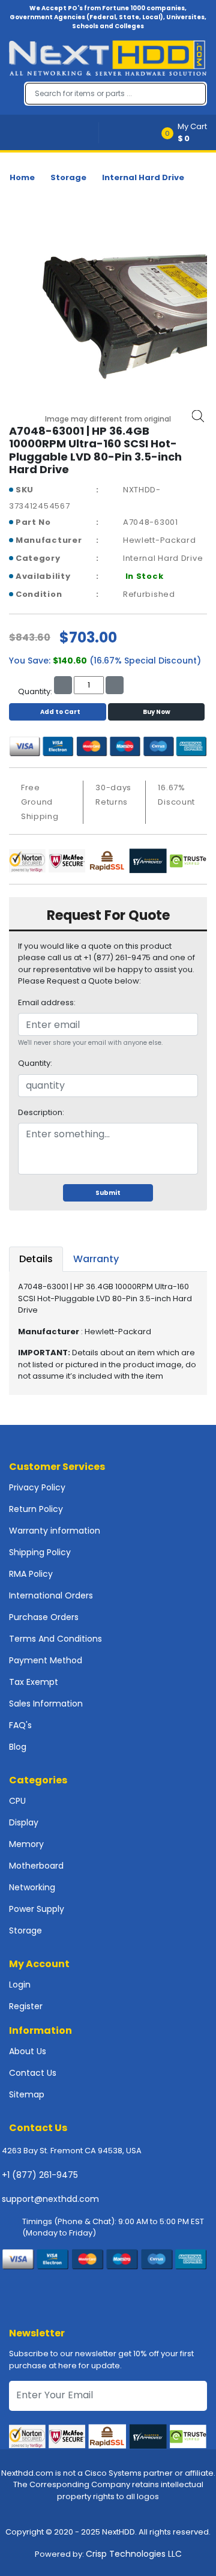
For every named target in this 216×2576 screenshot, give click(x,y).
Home (22, 177)
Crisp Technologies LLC (134, 2554)
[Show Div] (54, 132)
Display (24, 1822)
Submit (108, 1193)
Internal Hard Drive (143, 177)
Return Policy (36, 1509)
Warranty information (55, 1531)
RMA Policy (31, 1574)
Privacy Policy (37, 1487)
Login (20, 1985)
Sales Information (46, 1704)
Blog (18, 1747)
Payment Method (46, 1660)
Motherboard (36, 1866)
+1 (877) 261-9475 (40, 2175)
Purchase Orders (44, 1617)
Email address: (47, 1002)
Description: (41, 1112)
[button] (188, 132)
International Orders (51, 1595)
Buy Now (157, 712)
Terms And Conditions (55, 1639)
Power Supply (37, 1909)
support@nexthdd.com (50, 2199)
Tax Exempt (34, 1682)
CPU (17, 1801)
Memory (26, 1844)
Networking (32, 1887)
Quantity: (35, 1063)
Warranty (96, 1259)
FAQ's (20, 1725)
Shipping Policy (40, 1552)
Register (26, 2006)
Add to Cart (60, 712)
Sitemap (27, 2094)
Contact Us (33, 2073)
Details (36, 1259)
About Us (28, 2051)
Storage (68, 177)
